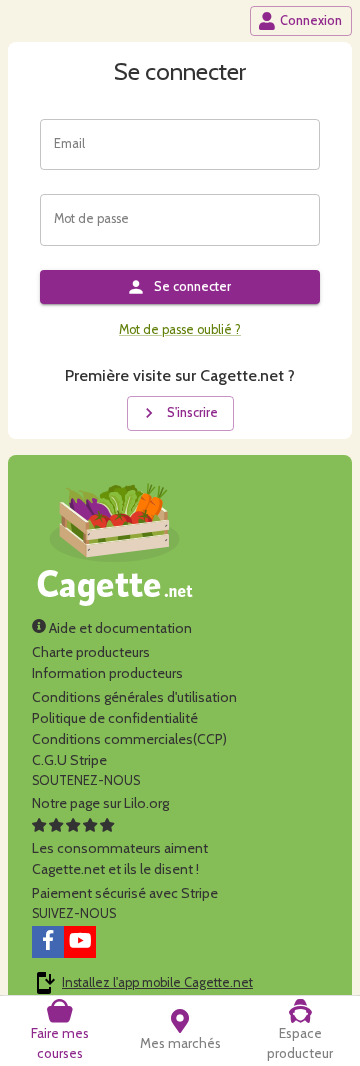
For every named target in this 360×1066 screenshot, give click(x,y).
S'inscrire (192, 412)
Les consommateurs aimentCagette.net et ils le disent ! (120, 858)
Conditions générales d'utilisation (134, 697)
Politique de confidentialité (115, 718)
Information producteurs (107, 673)
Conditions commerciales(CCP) (129, 739)
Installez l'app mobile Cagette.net (157, 982)
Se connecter (192, 286)
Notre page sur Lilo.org (100, 803)
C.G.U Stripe (69, 760)
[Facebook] (48, 942)
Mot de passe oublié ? (180, 329)
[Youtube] (80, 942)
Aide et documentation (119, 628)
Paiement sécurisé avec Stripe (125, 893)
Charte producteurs (91, 652)
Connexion (311, 20)
